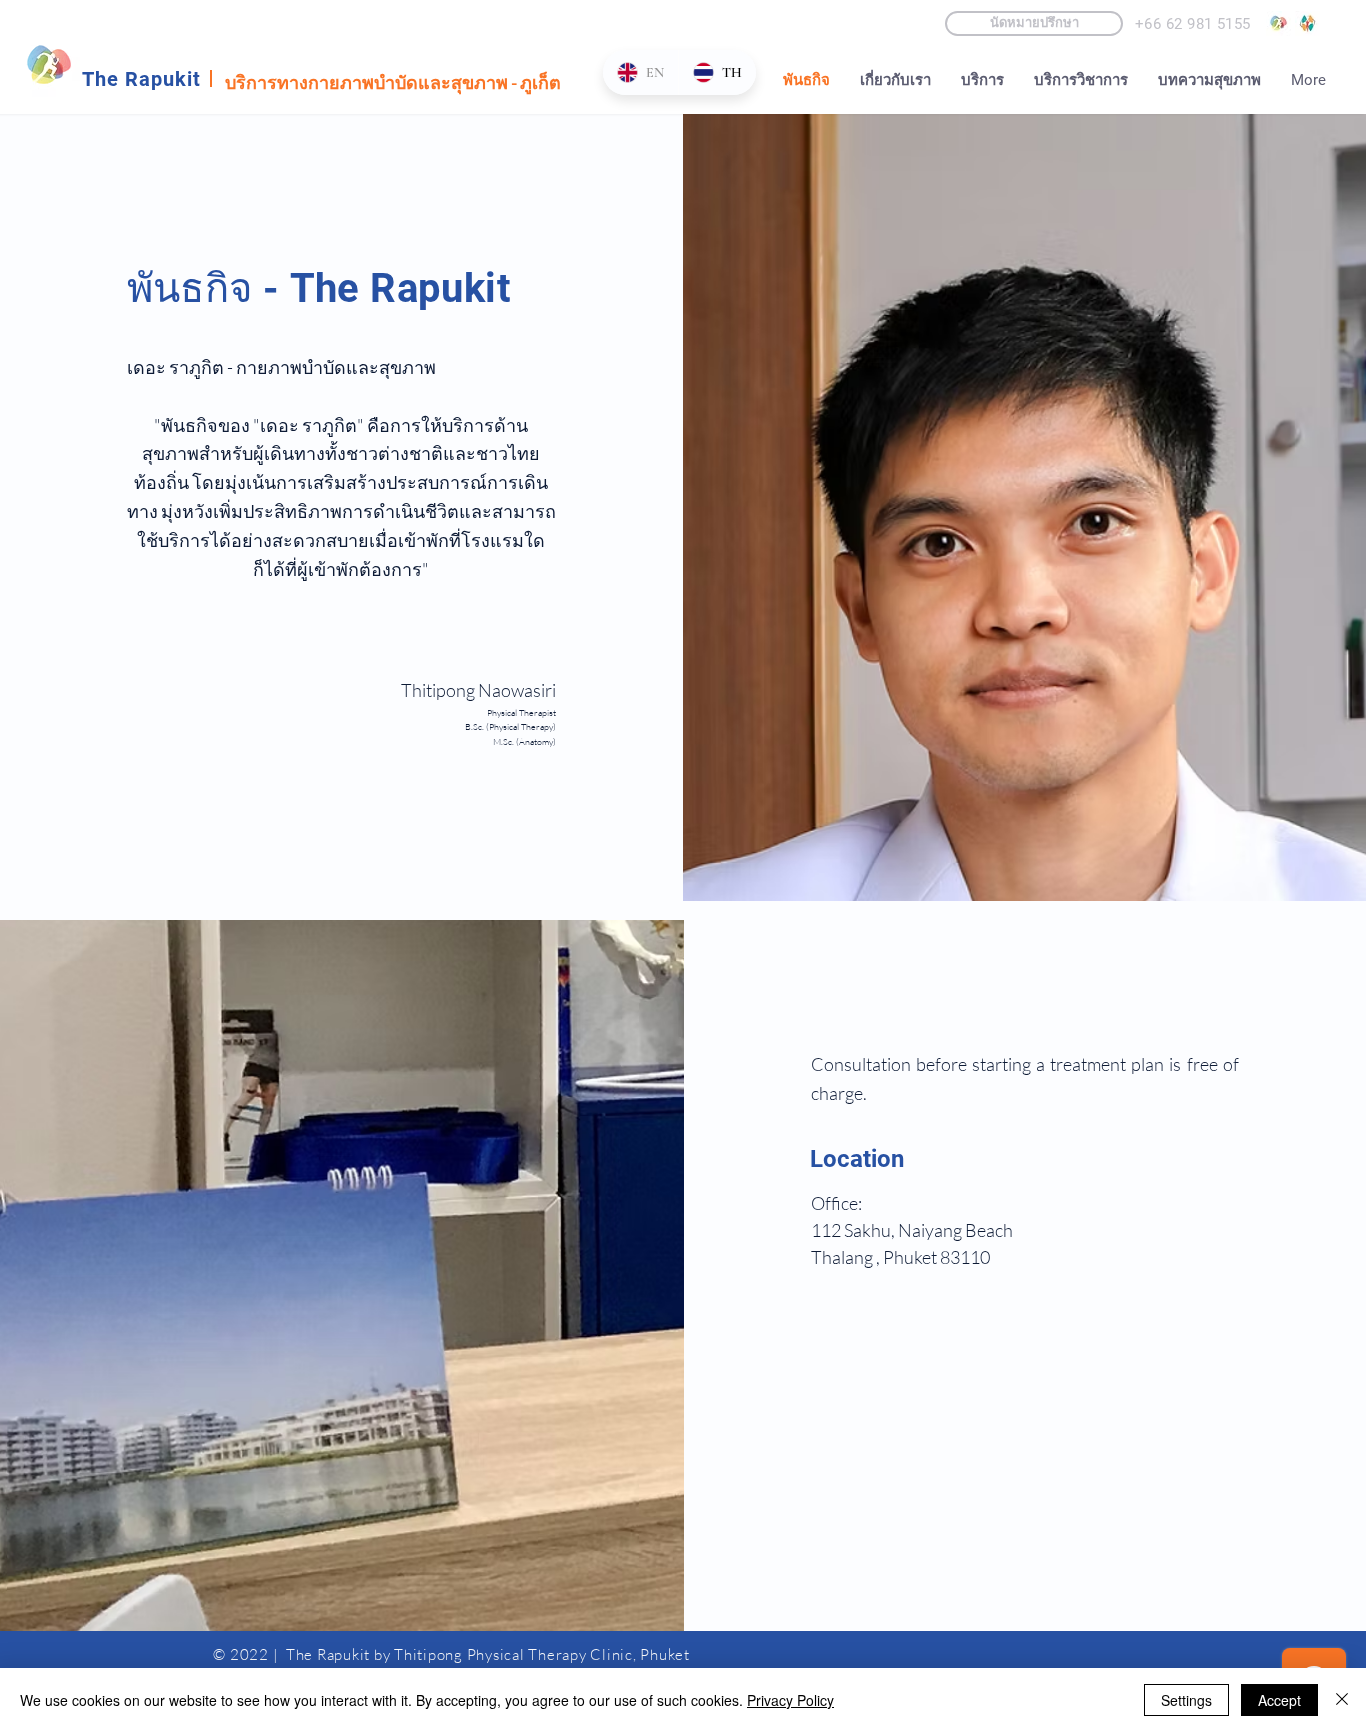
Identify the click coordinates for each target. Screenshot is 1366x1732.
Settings (1186, 1700)
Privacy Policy (790, 1700)
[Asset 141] (1278, 23)
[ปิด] (1342, 1700)
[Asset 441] (1307, 23)
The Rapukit (141, 79)
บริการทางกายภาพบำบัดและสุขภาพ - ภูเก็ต (393, 82)
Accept (1279, 1700)
